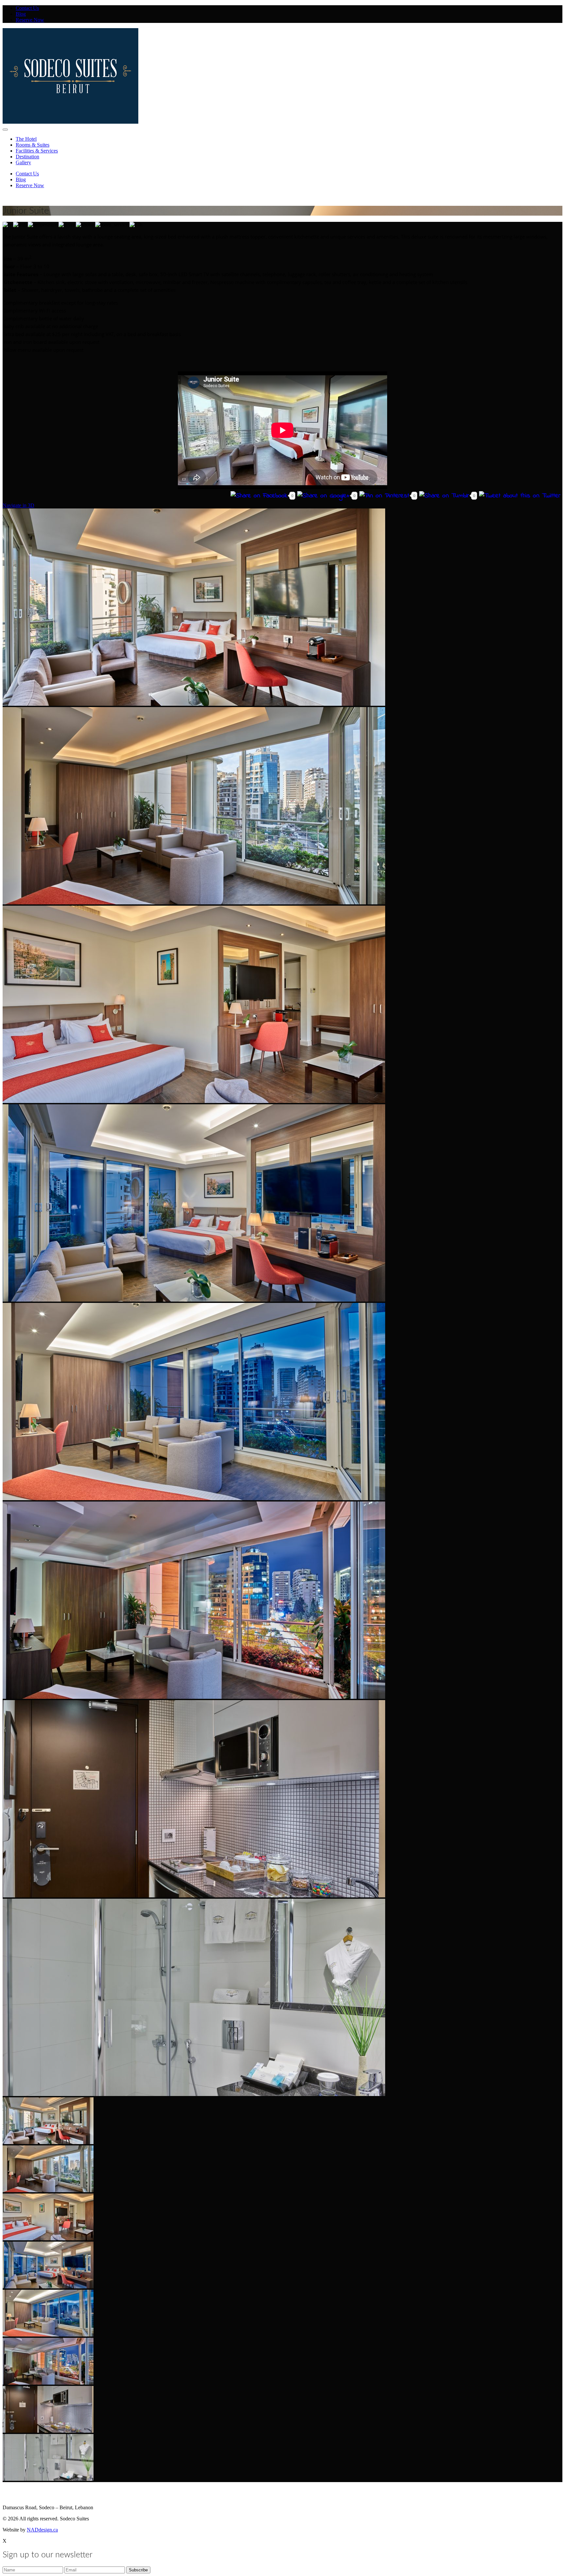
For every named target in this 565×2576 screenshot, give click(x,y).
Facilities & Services (37, 151)
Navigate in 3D (18, 505)
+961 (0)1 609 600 (65, 2496)
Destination (27, 157)
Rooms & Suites (33, 145)
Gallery (23, 162)
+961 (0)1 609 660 (101, 2496)
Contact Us (27, 8)
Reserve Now (30, 20)
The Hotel (26, 139)
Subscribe (12, 2490)
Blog (21, 14)
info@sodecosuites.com (24, 2496)
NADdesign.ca (42, 2530)
